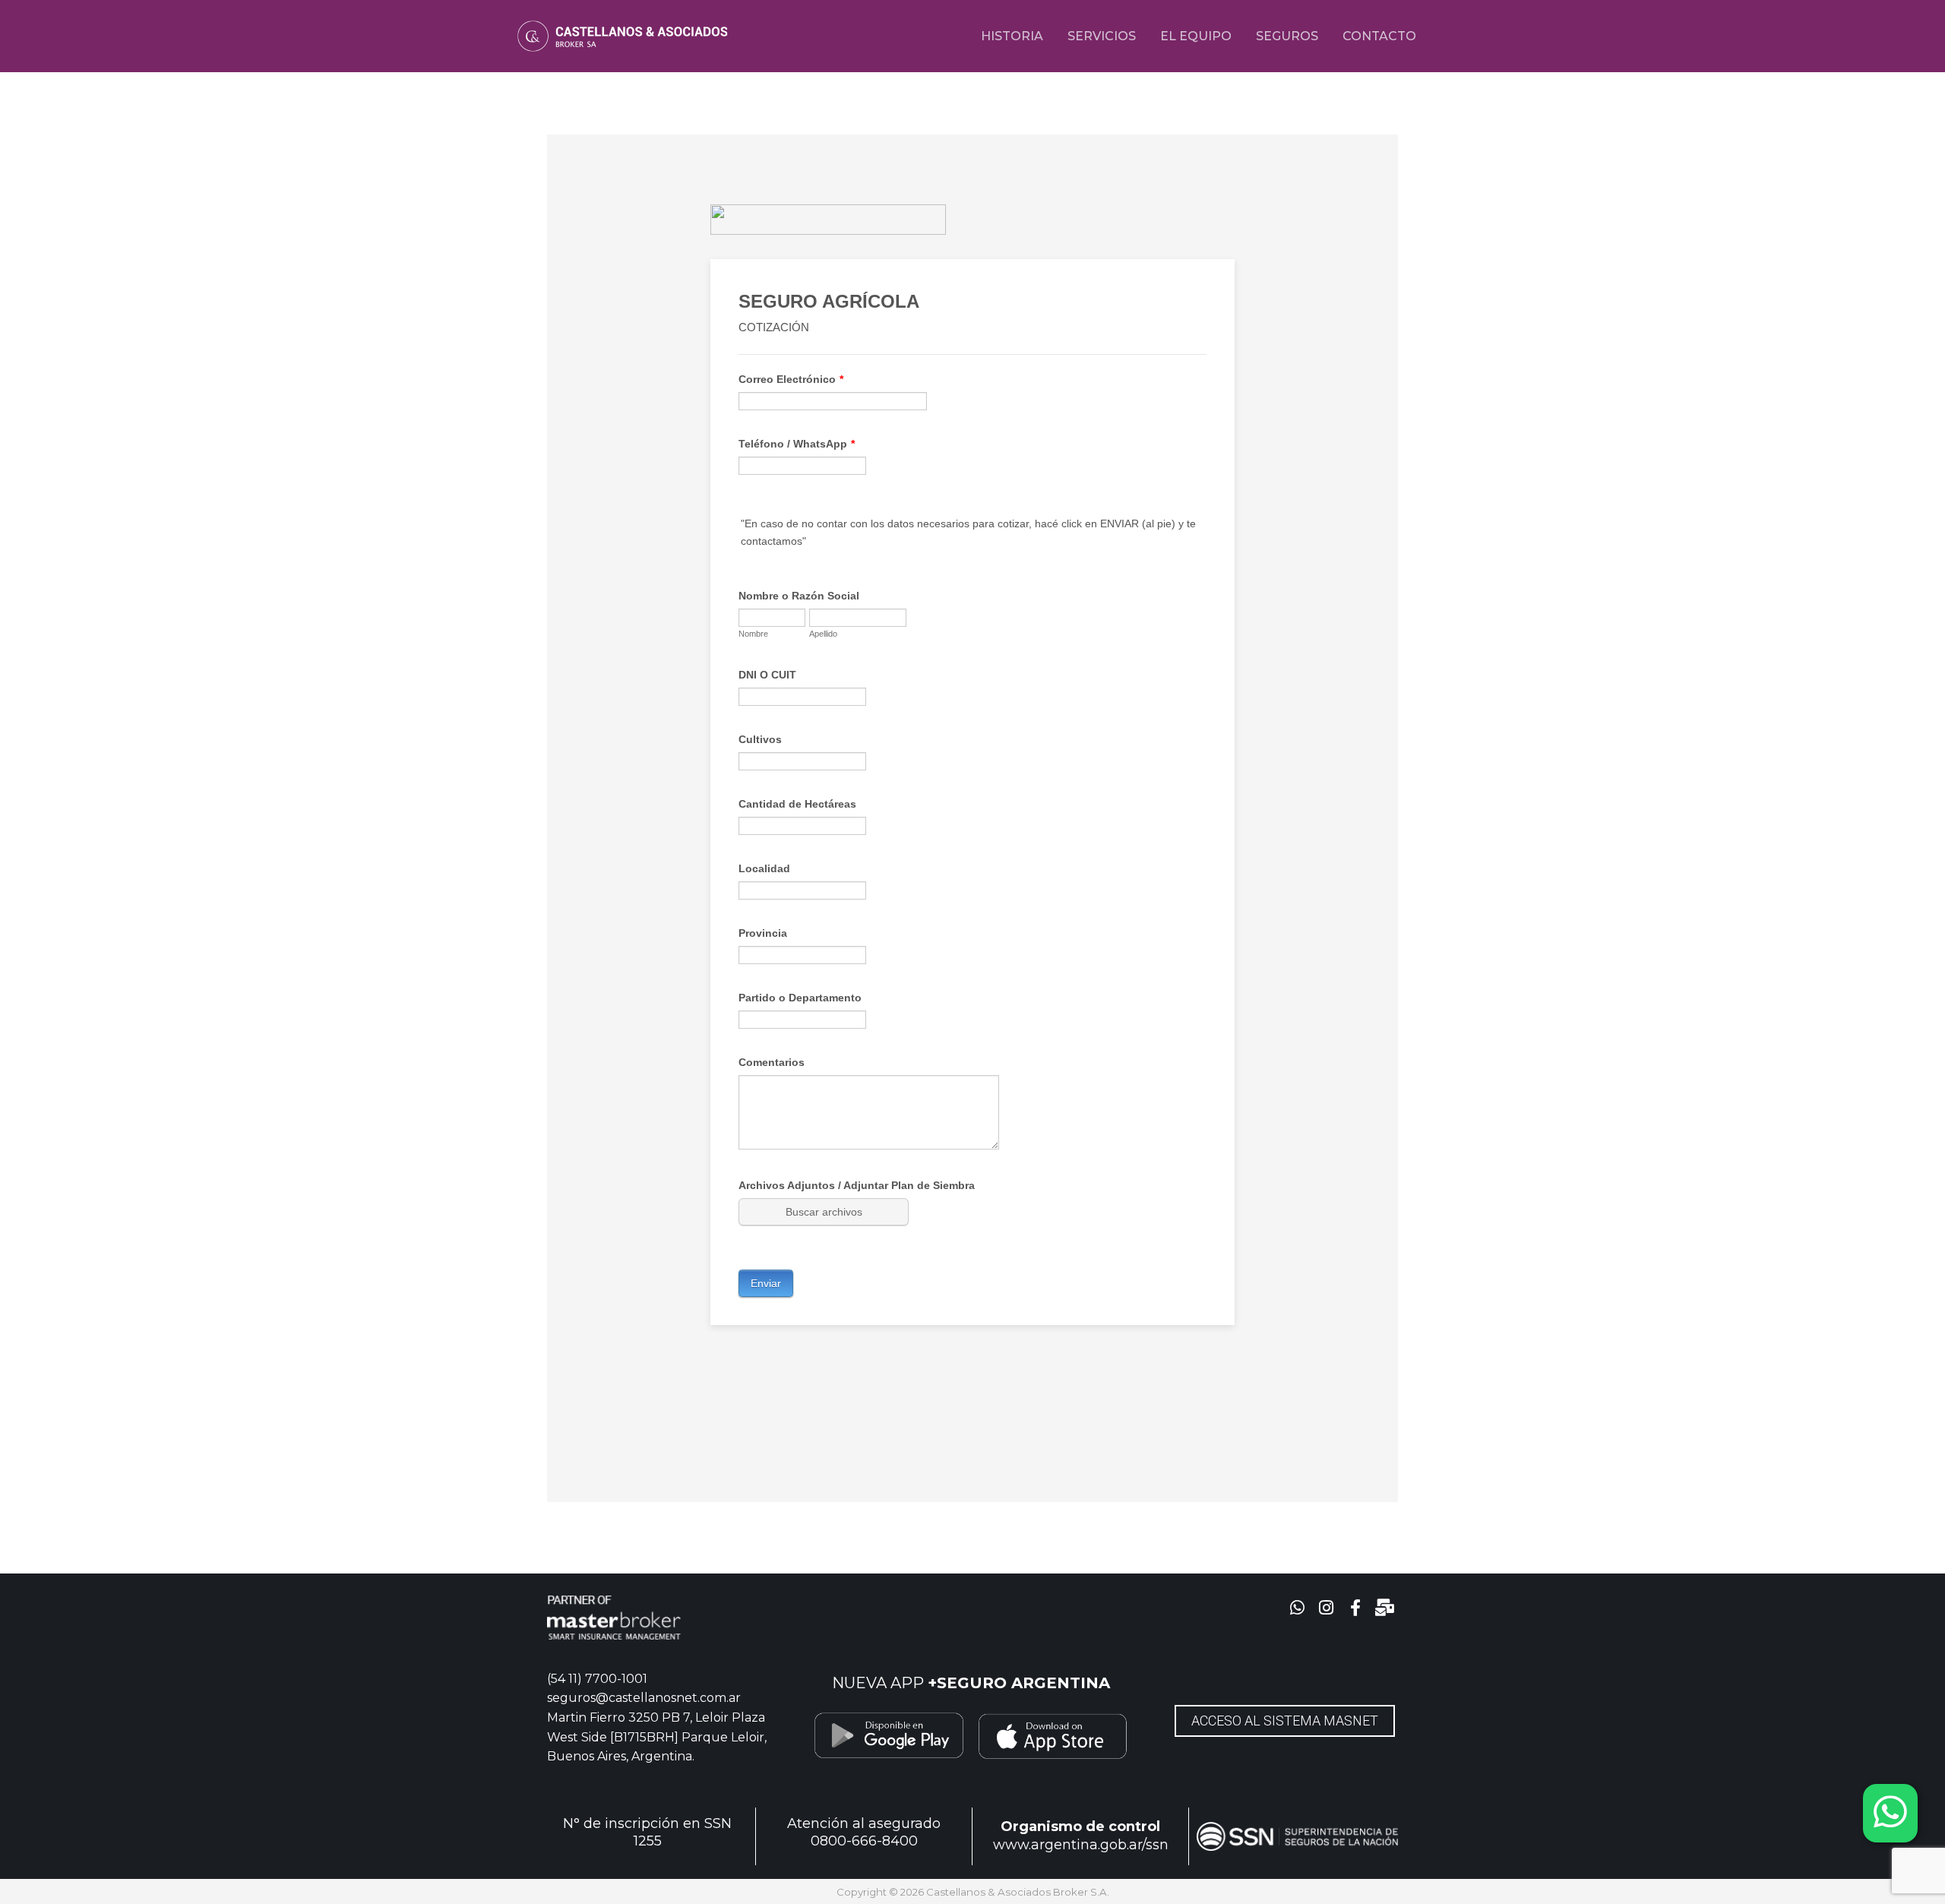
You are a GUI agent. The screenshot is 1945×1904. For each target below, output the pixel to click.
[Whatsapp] (1297, 1608)
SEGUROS (1287, 36)
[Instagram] (1326, 1608)
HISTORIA (1012, 36)
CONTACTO (1379, 36)
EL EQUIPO (1196, 36)
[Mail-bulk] (1385, 1608)
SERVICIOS (1102, 36)
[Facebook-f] (1356, 1608)
